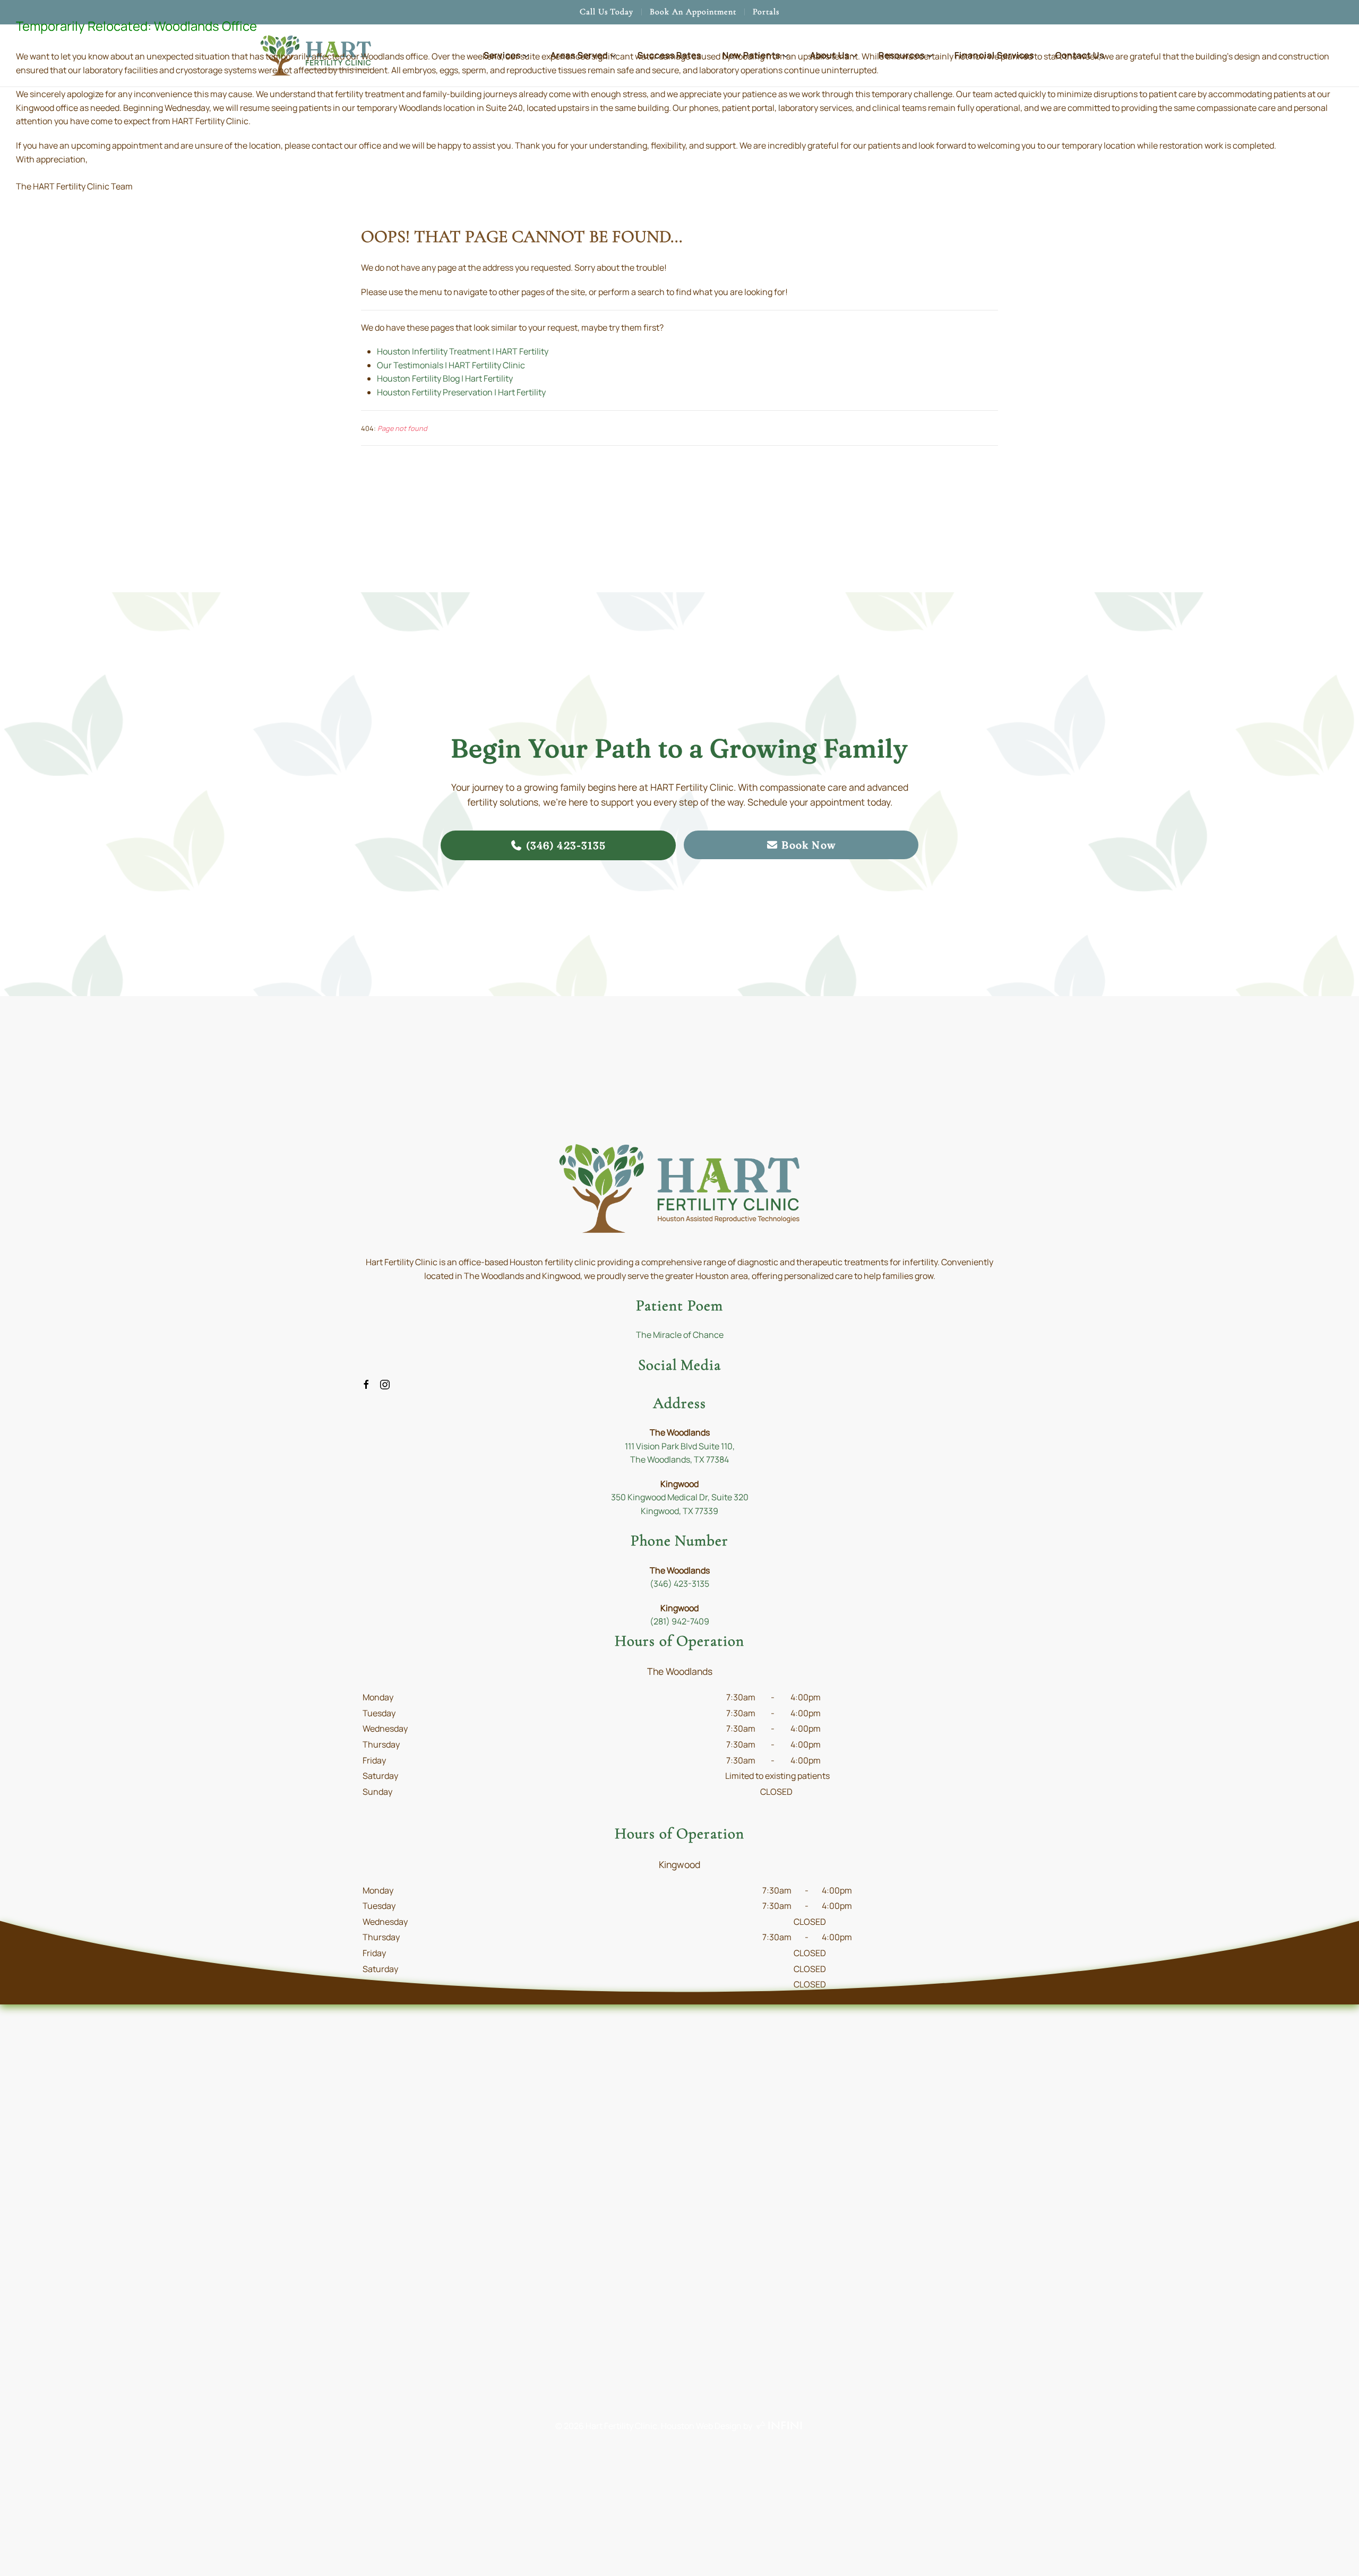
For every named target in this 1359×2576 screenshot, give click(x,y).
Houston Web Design (701, 2426)
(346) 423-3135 (679, 1584)
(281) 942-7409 (679, 1621)
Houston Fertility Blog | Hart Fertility (445, 378)
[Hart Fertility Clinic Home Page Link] (679, 1188)
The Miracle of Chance (680, 1335)
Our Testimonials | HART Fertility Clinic (451, 365)
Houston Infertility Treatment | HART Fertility (463, 351)
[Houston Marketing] (779, 2426)
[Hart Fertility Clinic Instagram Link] (385, 1384)
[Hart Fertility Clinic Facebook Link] (366, 1384)
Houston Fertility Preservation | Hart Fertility (461, 392)
